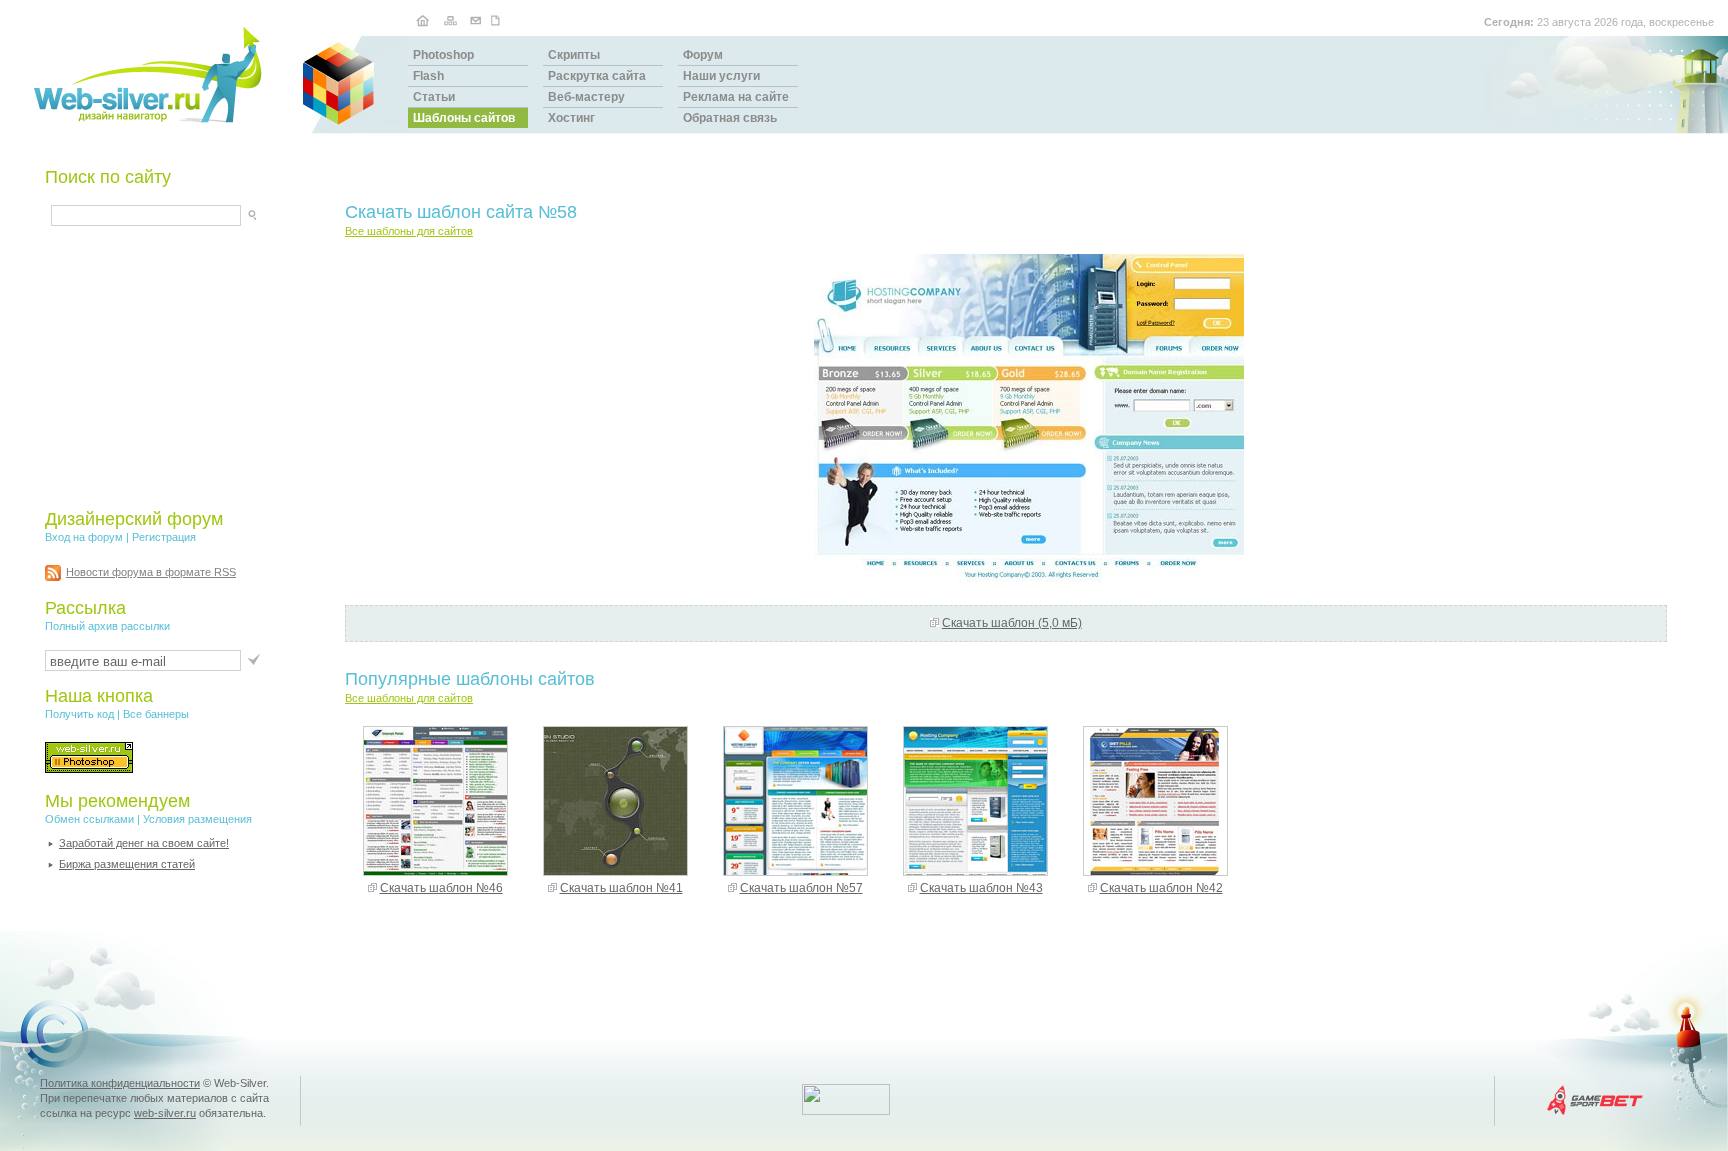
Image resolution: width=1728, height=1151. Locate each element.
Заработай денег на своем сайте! (144, 843)
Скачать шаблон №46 (441, 888)
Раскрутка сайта (597, 76)
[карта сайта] (450, 19)
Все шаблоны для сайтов (409, 231)
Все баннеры (156, 714)
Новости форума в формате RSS (151, 572)
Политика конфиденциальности (120, 1083)
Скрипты (574, 55)
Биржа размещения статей (127, 864)
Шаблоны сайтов (464, 118)
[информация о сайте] (497, 19)
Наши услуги (721, 76)
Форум (703, 55)
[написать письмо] (476, 19)
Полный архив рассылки (107, 626)
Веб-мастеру (586, 97)
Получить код (79, 714)
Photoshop (443, 55)
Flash (428, 76)
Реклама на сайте (736, 97)
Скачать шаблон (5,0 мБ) (1012, 623)
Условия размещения (197, 819)
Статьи (434, 97)
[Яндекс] (69, 212)
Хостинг (571, 118)
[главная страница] (422, 19)
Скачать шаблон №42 (1161, 888)
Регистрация (164, 537)
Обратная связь (730, 118)
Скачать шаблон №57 (801, 888)
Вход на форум (84, 537)
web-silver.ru (165, 1113)
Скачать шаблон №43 (981, 888)
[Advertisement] (170, 367)
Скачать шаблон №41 (621, 888)
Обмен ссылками (89, 819)
